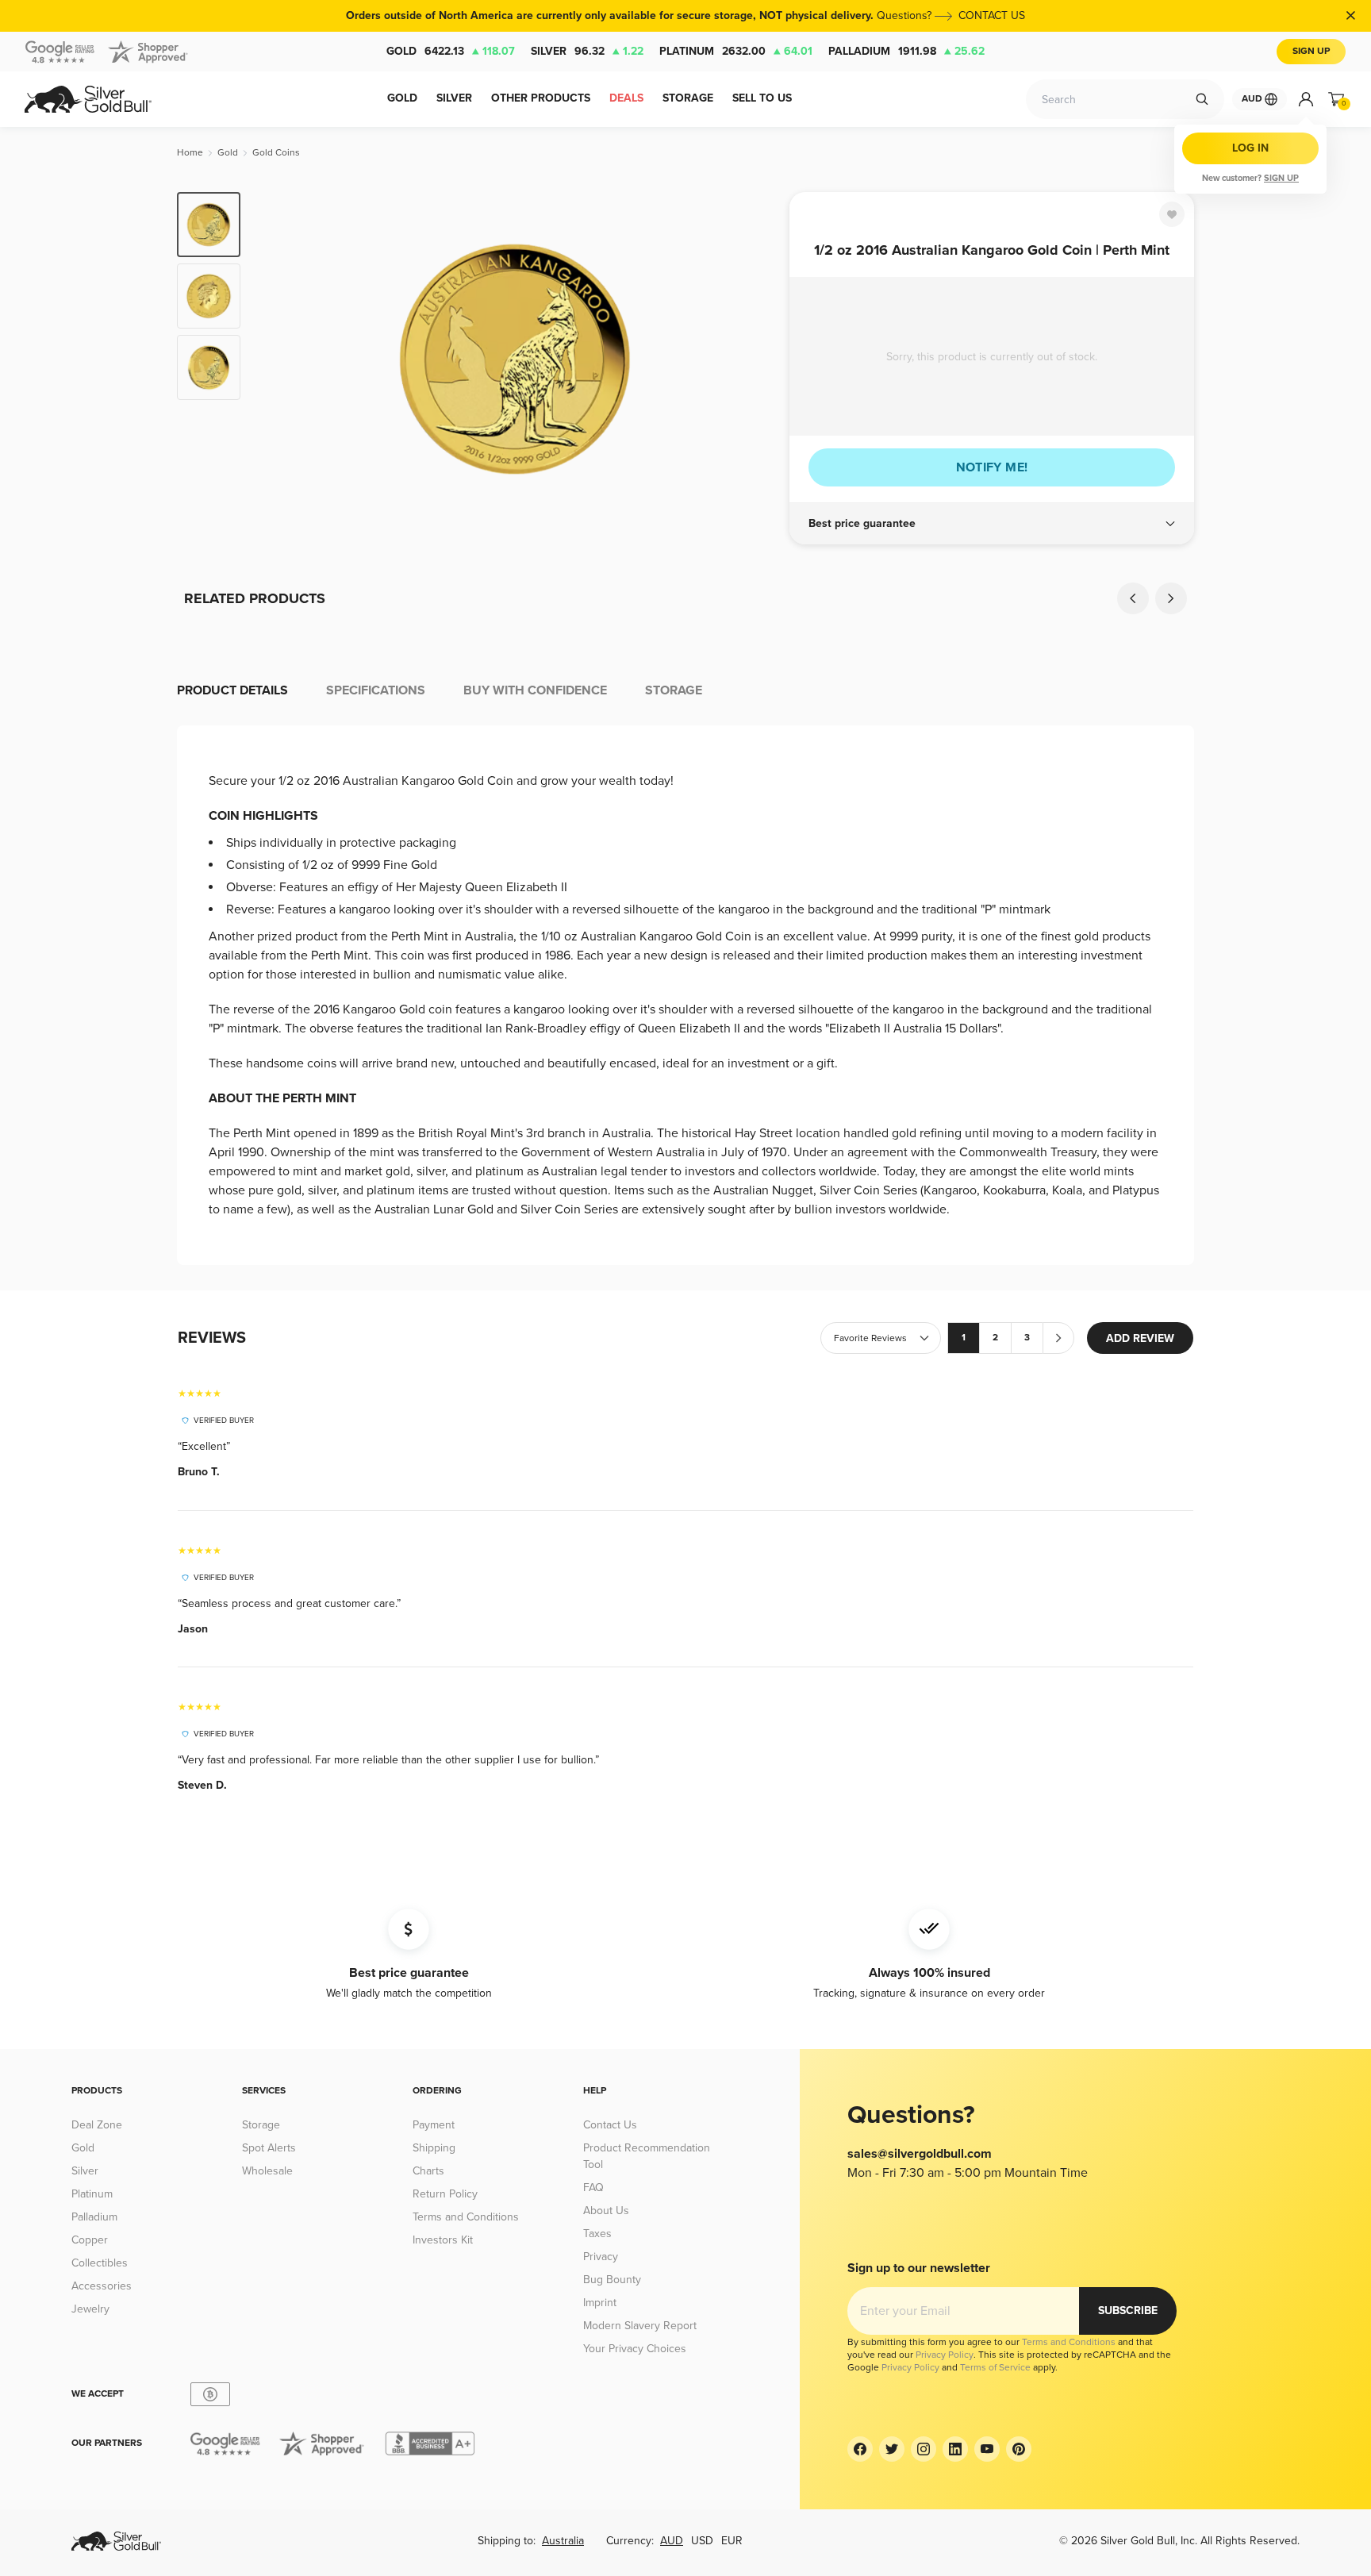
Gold (451, 51)
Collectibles (100, 2263)
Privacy (601, 2257)
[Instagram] (924, 2449)
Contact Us (610, 2125)
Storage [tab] (674, 690)
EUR (732, 2541)
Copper (90, 2240)
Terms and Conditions (466, 2217)
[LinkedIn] (955, 2449)
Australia (563, 2541)
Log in (1250, 148)
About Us (606, 2211)
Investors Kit (443, 2240)
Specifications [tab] (376, 690)
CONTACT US (992, 15)
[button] (992, 524)
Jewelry (90, 2309)
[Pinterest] (1019, 2449)
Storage (261, 2125)
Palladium (906, 51)
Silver (587, 51)
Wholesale (267, 2171)
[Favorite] (1172, 214)
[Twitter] (892, 2449)
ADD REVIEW (1140, 1338)
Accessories (102, 2286)
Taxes (597, 2234)
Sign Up (1311, 51)
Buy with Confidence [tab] (535, 690)
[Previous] (277, 359)
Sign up (1281, 178)
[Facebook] (860, 2449)
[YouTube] (987, 2449)
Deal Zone (97, 2125)
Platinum (736, 51)
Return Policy (445, 2194)
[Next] (753, 359)
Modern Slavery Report (640, 2326)
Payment (434, 2125)
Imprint (600, 2303)
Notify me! (992, 467)
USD (702, 2541)
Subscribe (1128, 2311)
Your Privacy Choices (635, 2349)
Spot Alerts (269, 2148)
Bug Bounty (612, 2280)
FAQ (593, 2188)
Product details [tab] (232, 690)
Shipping (434, 2148)
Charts (428, 2171)
